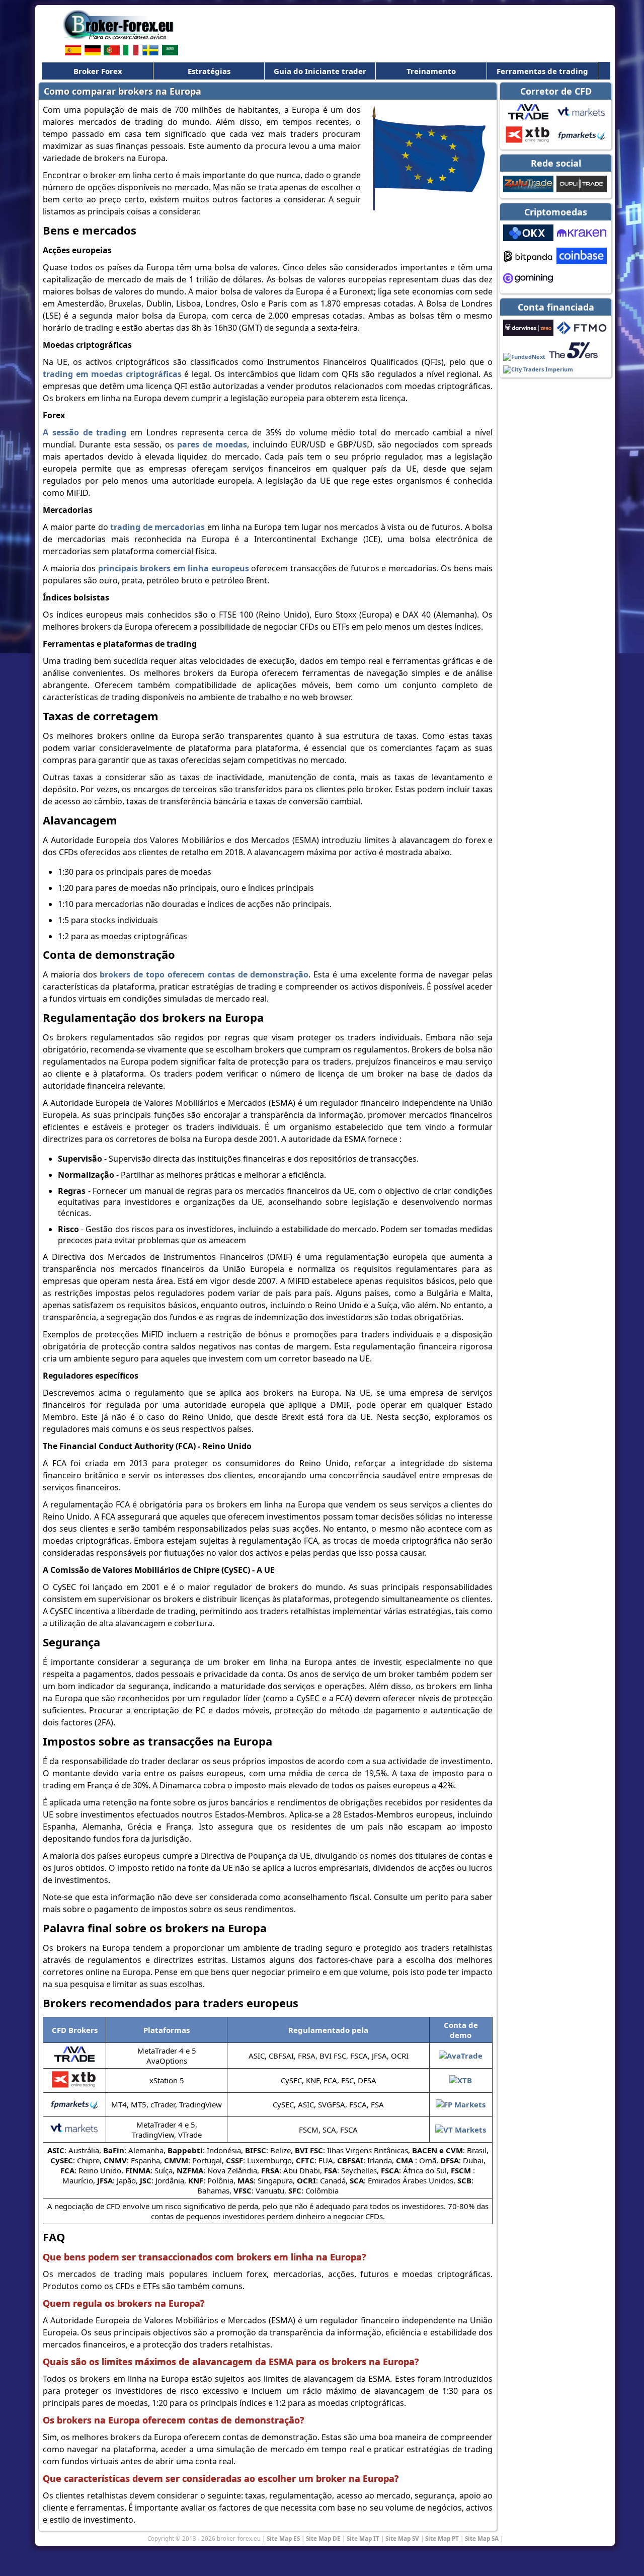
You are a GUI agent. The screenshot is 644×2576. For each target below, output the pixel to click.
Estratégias (209, 71)
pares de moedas (212, 444)
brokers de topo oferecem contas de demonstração (204, 974)
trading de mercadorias (157, 527)
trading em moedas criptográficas (112, 374)
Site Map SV (402, 2538)
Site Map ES (283, 2538)
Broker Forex (98, 71)
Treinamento (431, 71)
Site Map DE (323, 2538)
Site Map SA (482, 2538)
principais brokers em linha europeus (174, 568)
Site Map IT (363, 2538)
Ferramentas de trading (542, 71)
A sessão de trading (85, 432)
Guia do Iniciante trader (320, 71)
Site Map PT (442, 2538)
